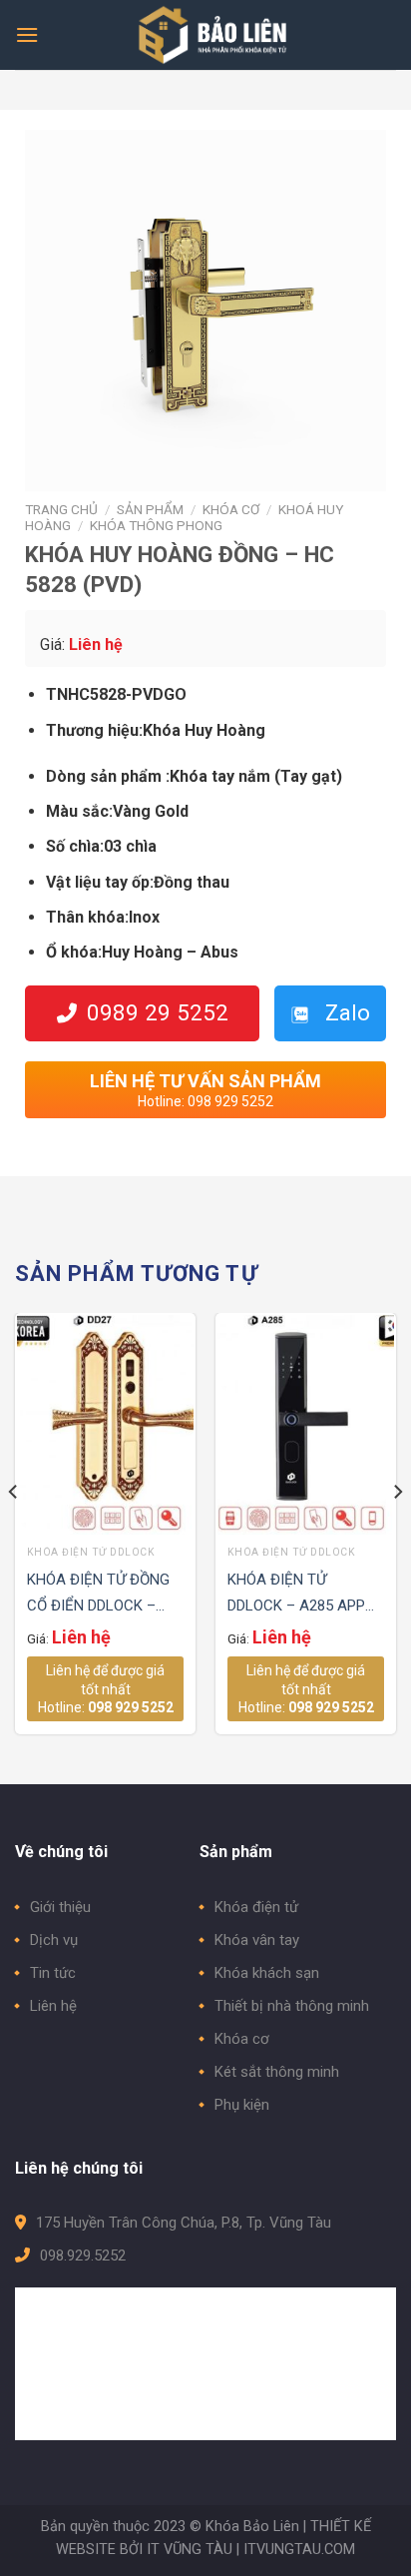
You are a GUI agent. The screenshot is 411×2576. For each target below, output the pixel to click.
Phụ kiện (242, 2105)
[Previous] (14, 1532)
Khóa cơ (231, 509)
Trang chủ (61, 509)
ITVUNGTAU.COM (299, 2550)
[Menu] (27, 34)
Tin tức (53, 1973)
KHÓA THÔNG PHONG (156, 525)
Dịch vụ (54, 1940)
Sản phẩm (150, 509)
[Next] (397, 1532)
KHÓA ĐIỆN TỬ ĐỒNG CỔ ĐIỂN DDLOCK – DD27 (98, 1595)
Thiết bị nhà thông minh (292, 2006)
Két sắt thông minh (277, 2072)
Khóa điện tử (256, 1907)
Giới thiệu (60, 1907)
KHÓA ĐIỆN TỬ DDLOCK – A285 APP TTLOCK (296, 1595)
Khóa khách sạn (267, 1973)
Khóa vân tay (257, 1940)
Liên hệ (53, 2006)
